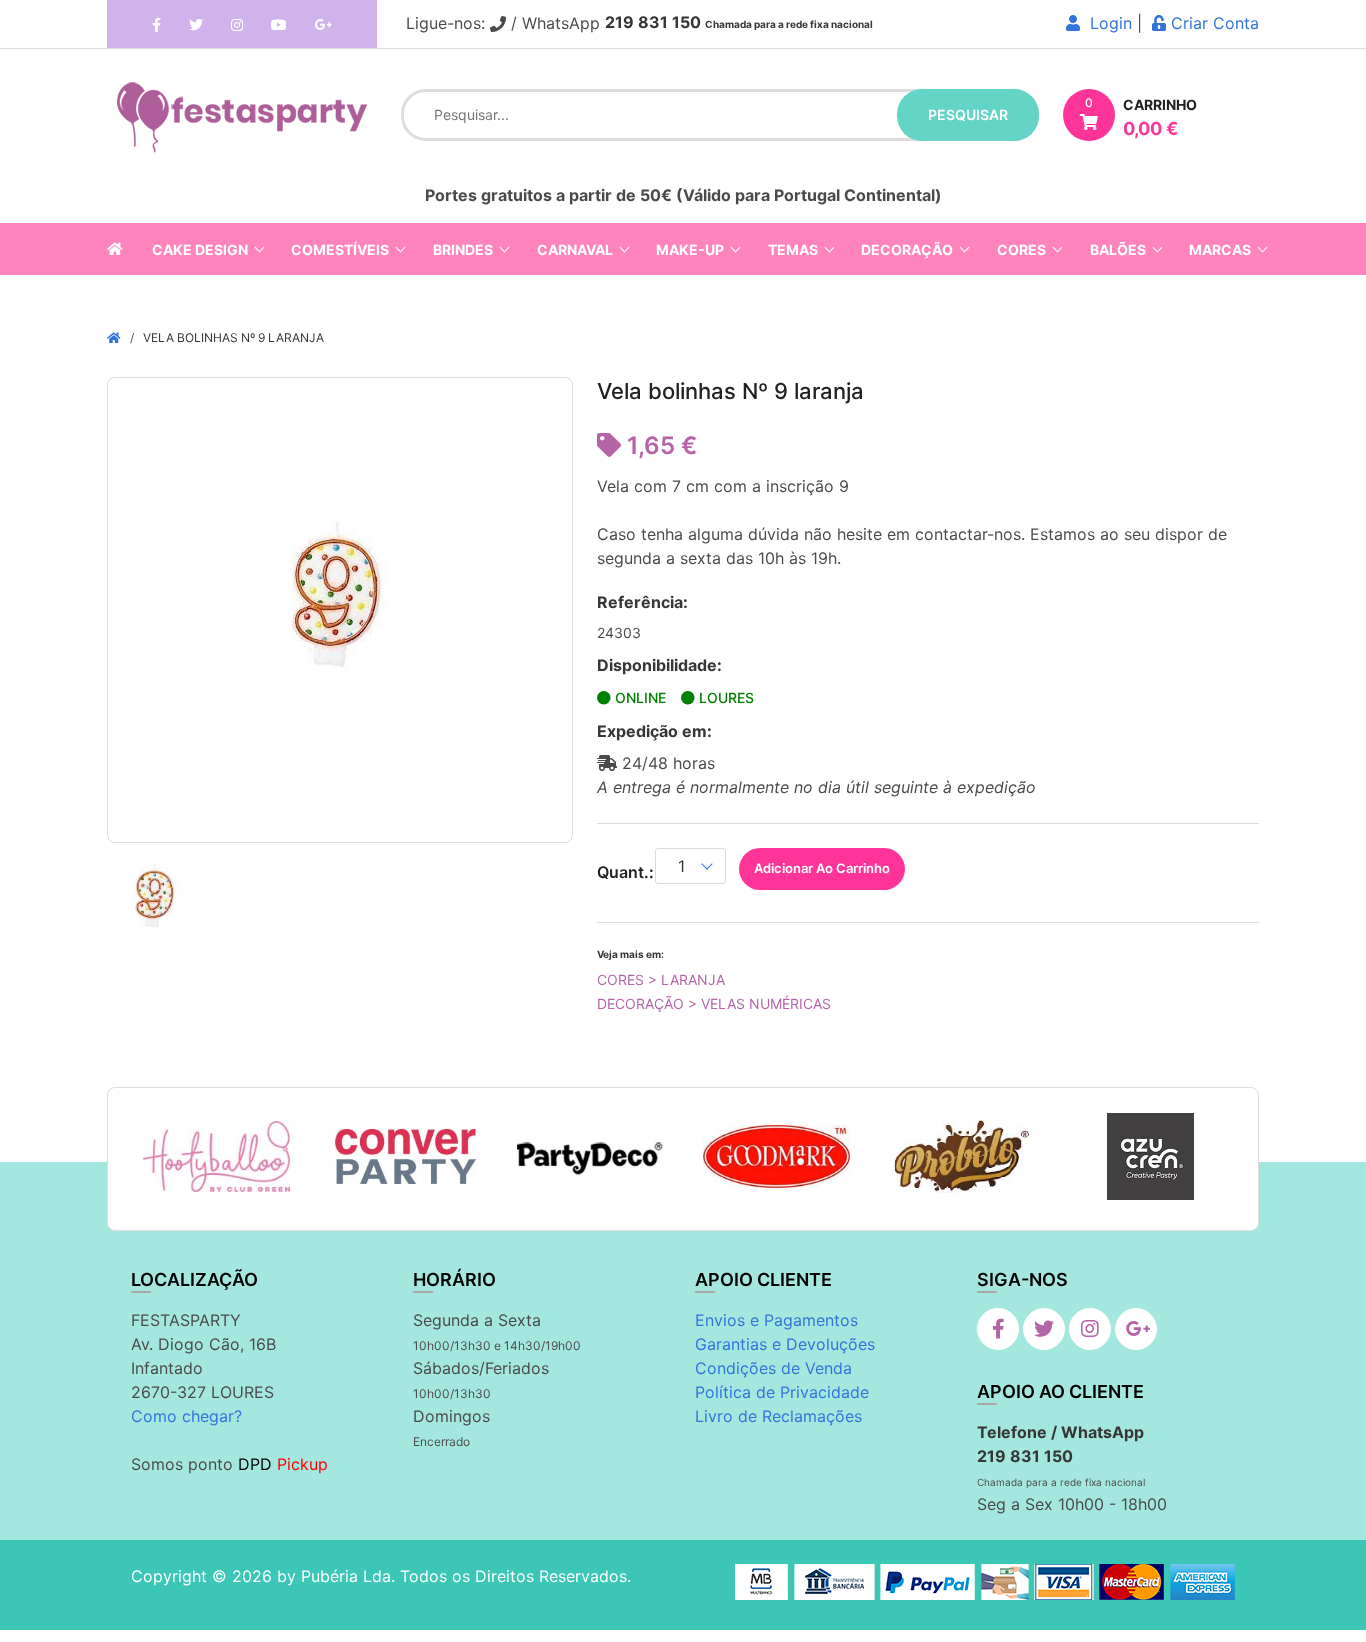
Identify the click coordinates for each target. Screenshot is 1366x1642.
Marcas (1220, 249)
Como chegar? (186, 1416)
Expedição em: (654, 731)
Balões (1118, 249)
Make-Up (690, 249)
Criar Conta (1212, 23)
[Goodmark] (776, 1156)
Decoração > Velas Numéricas (714, 1003)
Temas (793, 249)
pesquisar (968, 114)
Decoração (907, 249)
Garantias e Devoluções (785, 1344)
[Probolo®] (963, 1156)
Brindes (463, 249)
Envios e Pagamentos (776, 1320)
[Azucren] (1150, 1156)
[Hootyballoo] (216, 1157)
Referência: (642, 602)
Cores (1021, 249)
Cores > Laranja (661, 979)
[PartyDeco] (590, 1157)
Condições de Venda (773, 1368)
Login (1106, 23)
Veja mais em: (630, 954)
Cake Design (200, 249)
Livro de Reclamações (778, 1416)
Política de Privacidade (782, 1392)
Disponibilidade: (659, 665)
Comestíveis (340, 249)
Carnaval (575, 249)
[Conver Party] (403, 1157)
